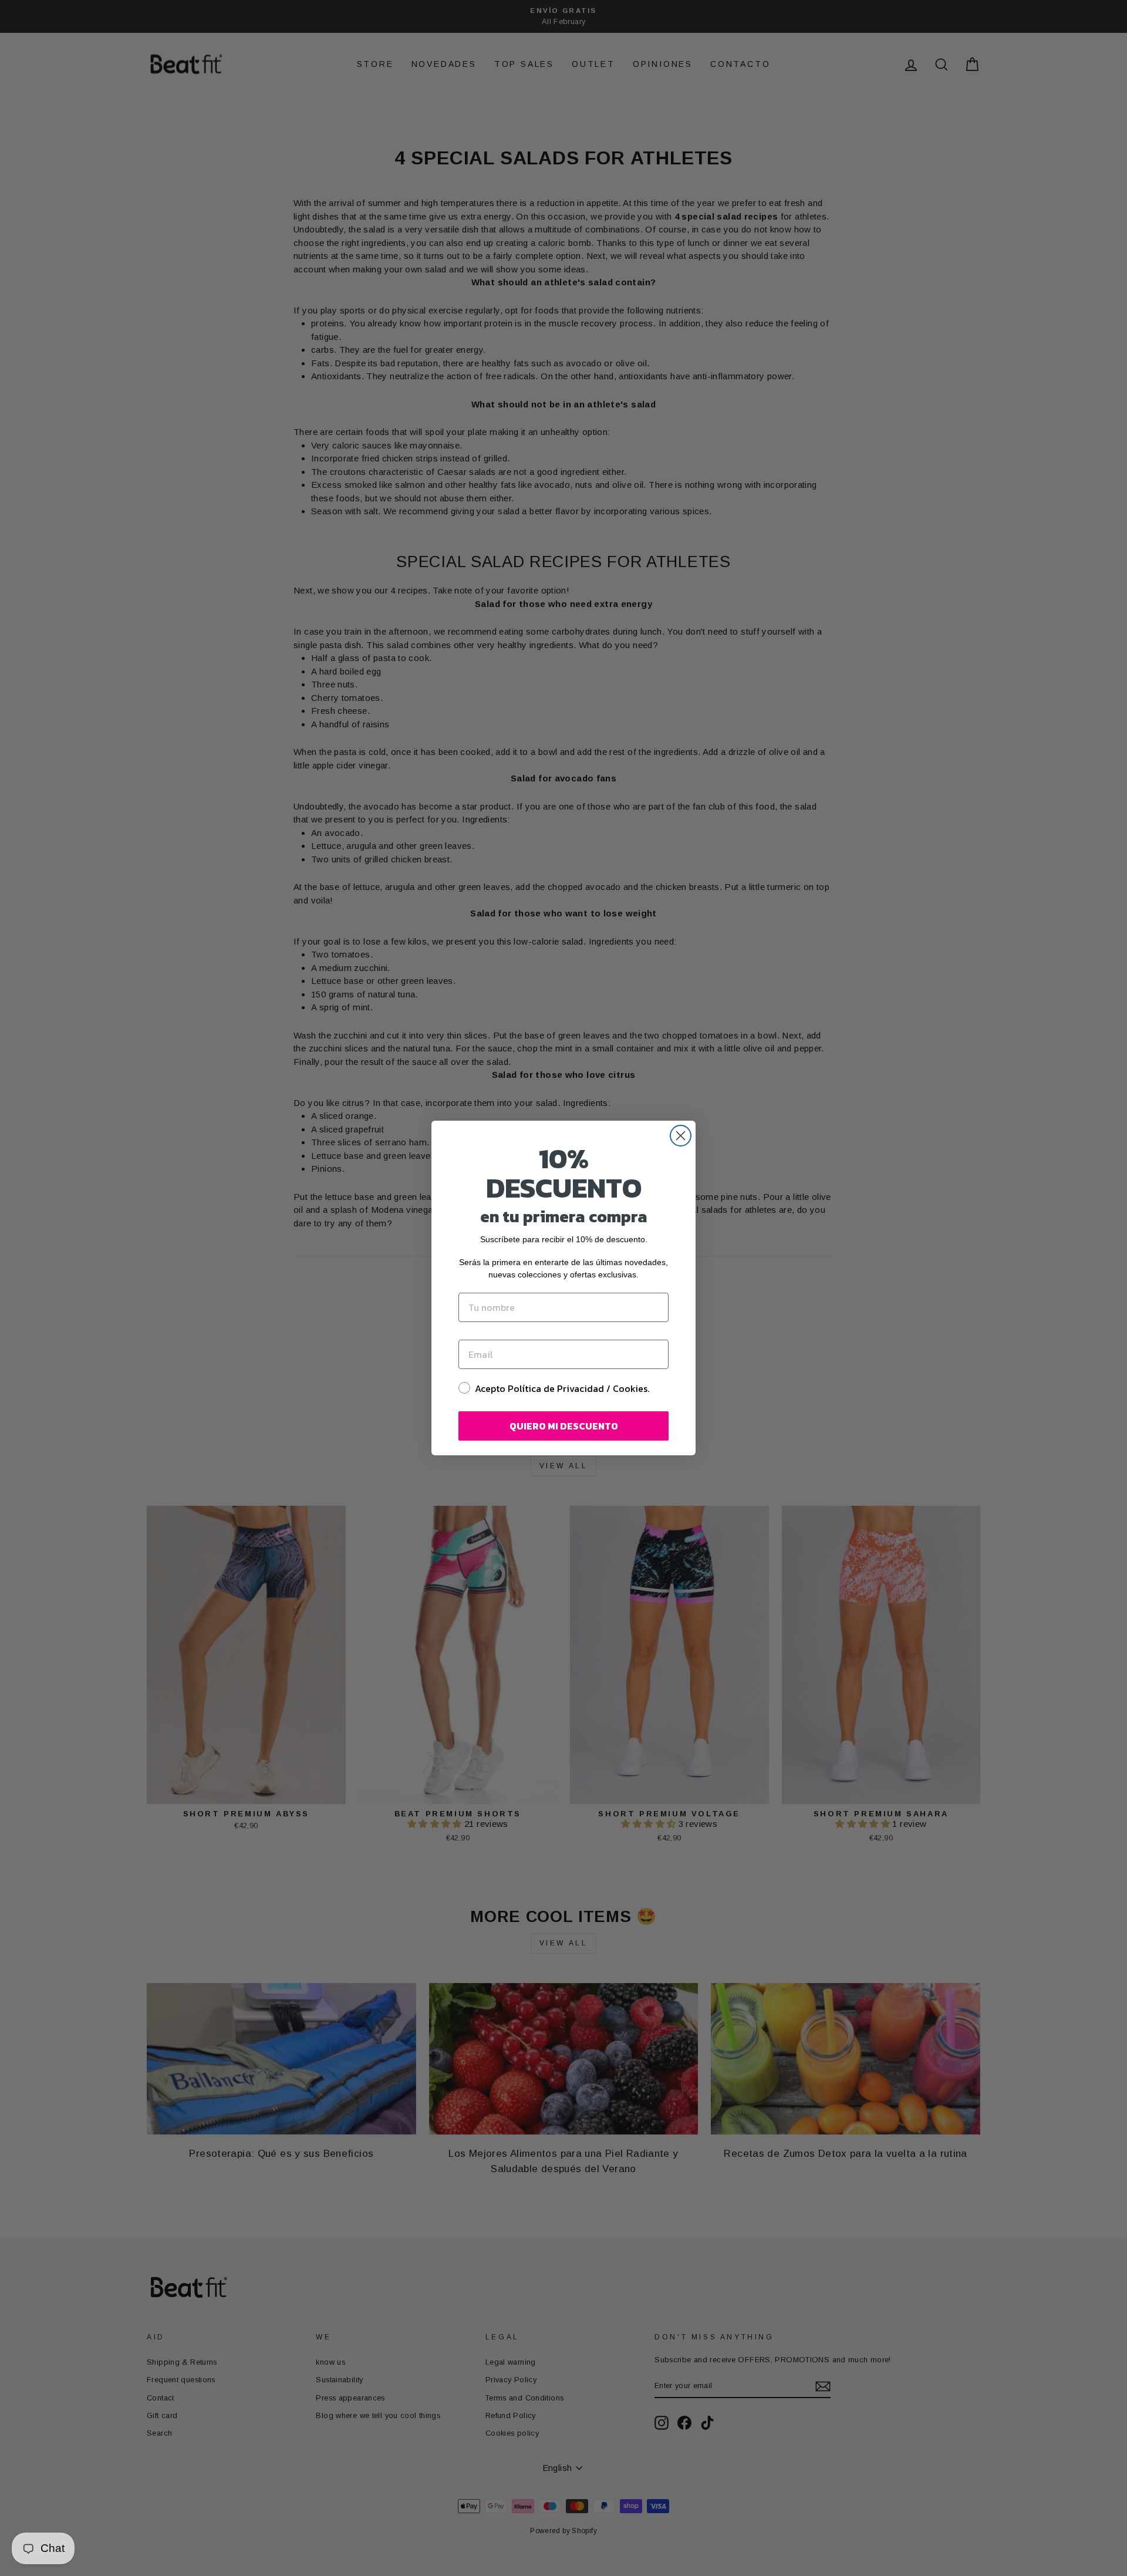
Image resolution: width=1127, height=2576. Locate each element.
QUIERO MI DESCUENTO (564, 1426)
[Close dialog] (681, 1136)
